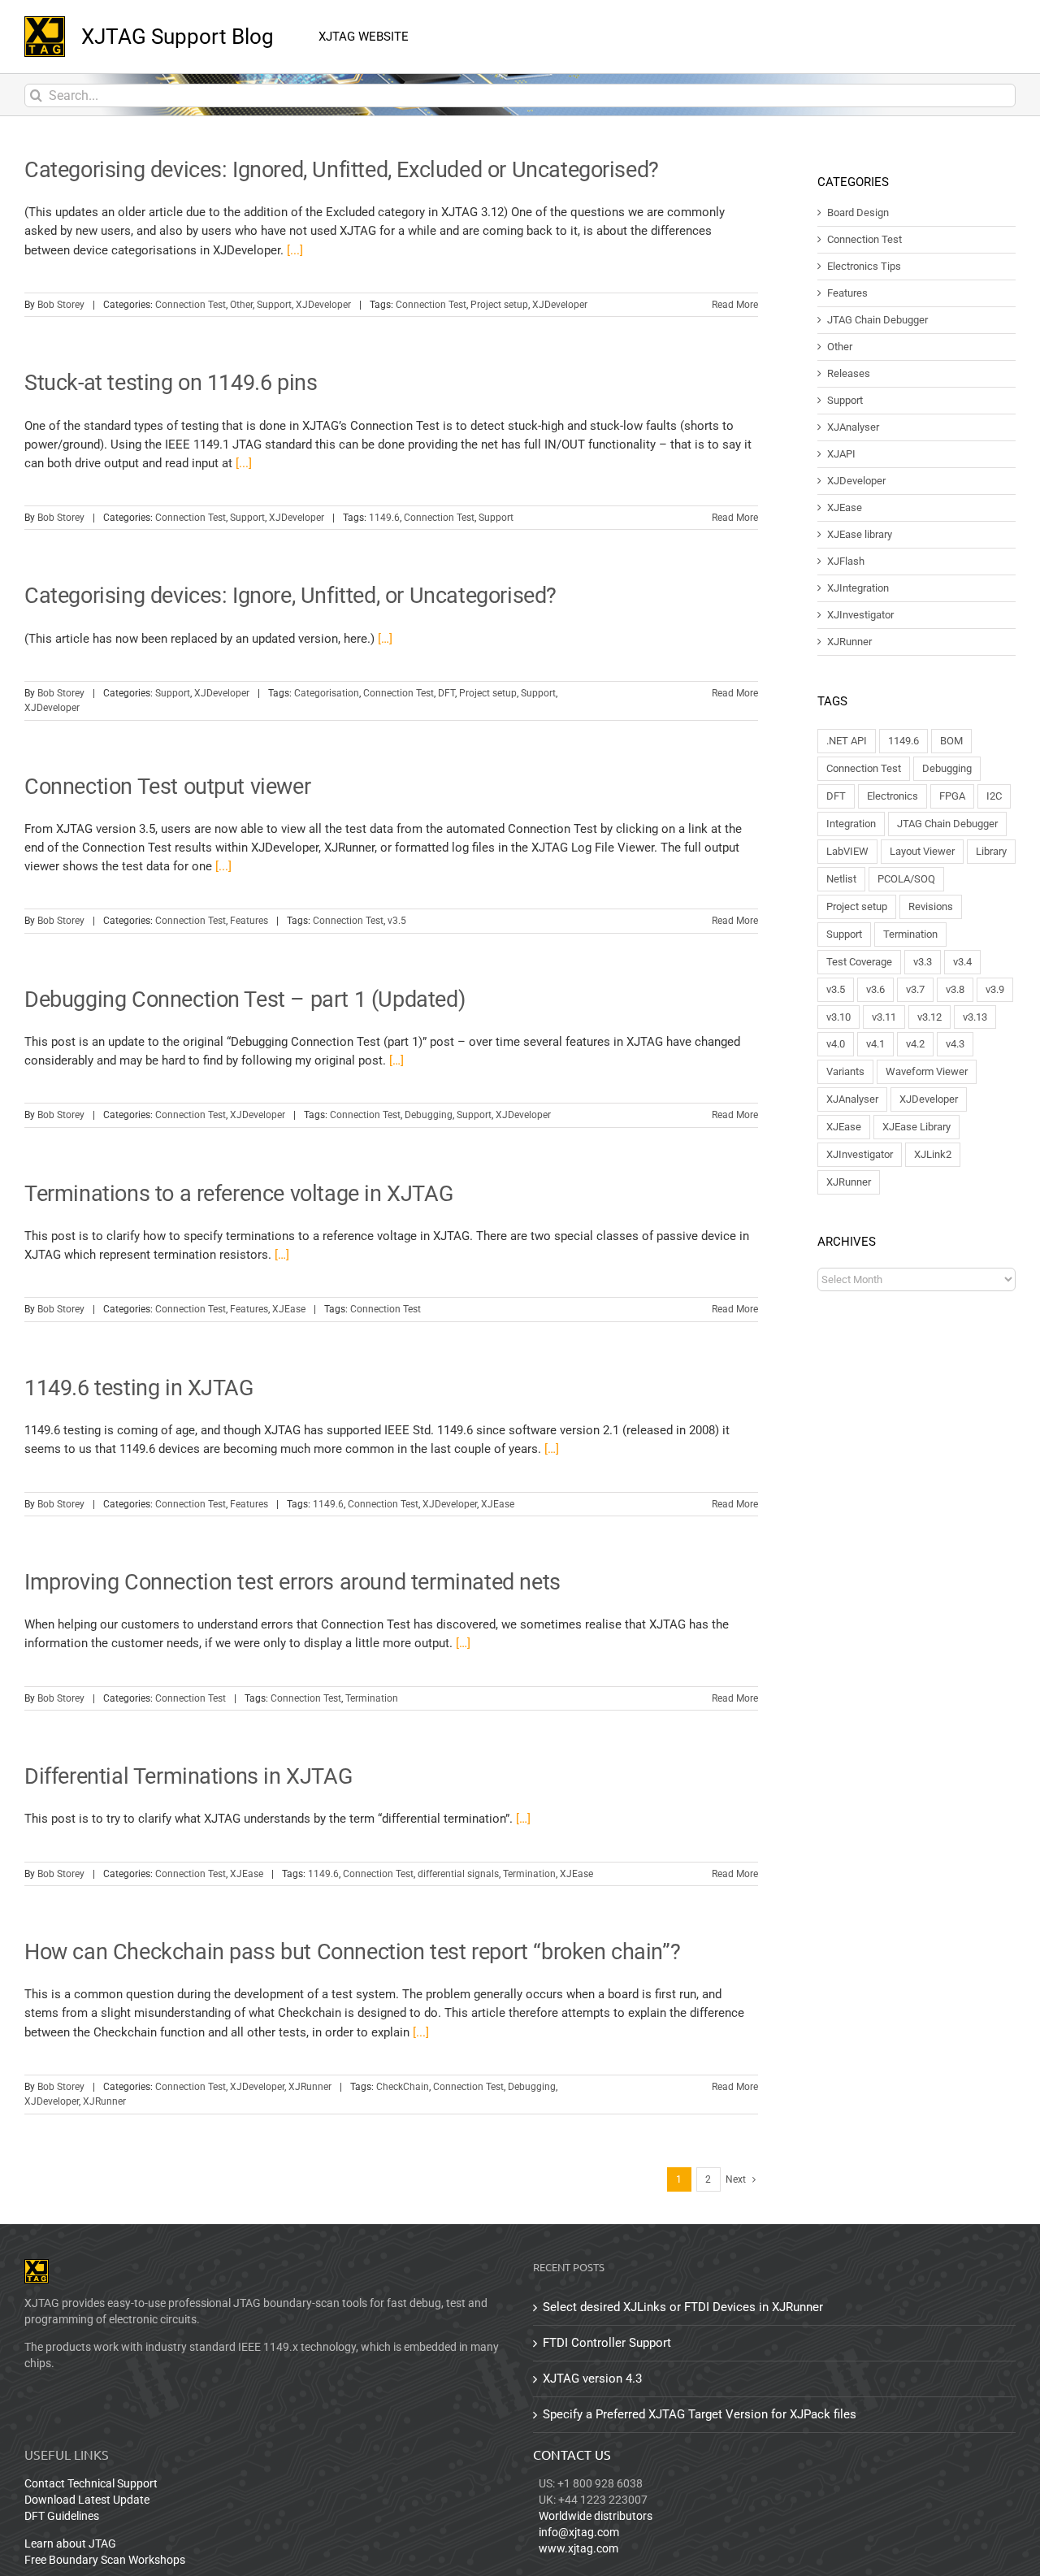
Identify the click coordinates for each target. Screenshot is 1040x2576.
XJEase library (860, 535)
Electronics (893, 796)
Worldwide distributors (596, 2516)
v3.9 (995, 989)
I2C (994, 796)
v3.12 (929, 1017)
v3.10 (838, 1017)
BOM (951, 741)
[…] (385, 639)
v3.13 (975, 1017)
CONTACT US (572, 2454)
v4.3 (955, 1044)
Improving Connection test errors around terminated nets (292, 1582)
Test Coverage (859, 962)
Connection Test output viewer (167, 787)
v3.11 (884, 1017)
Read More (735, 305)
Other (241, 305)
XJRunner (310, 2087)
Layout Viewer (922, 851)
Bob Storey (61, 305)
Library (991, 851)
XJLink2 (933, 1154)
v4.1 (875, 1044)
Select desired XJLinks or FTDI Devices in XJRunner (683, 2307)
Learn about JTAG (70, 2543)
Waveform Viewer (927, 1071)
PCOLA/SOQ (906, 879)
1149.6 (384, 518)
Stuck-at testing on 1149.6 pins (171, 383)
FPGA (952, 796)
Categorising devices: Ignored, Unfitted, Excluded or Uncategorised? (342, 170)
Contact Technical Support (91, 2483)
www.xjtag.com (578, 2548)
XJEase (289, 1309)
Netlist (841, 879)
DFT (446, 693)
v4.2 (915, 1044)
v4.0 (836, 1044)
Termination (372, 1698)
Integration (851, 824)
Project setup (499, 305)
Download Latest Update (87, 2500)
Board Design (858, 213)
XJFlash (846, 562)
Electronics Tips (864, 267)
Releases (849, 374)
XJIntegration (858, 588)
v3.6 (875, 989)
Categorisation (327, 693)
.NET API (847, 741)
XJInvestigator (860, 615)
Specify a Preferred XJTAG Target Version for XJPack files (700, 2414)
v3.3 (923, 962)
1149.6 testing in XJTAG (139, 1388)
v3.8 (955, 989)
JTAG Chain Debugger (877, 320)
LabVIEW (847, 851)
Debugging (429, 1115)
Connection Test (191, 305)
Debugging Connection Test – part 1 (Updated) (245, 1000)
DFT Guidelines (62, 2516)
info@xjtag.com (579, 2532)
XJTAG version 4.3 (592, 2379)
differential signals (458, 1874)
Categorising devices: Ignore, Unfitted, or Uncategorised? (290, 596)
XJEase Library (916, 1127)
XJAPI (841, 454)
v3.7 (915, 989)
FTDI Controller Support (607, 2343)
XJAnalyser (853, 427)
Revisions (931, 906)
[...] (295, 250)
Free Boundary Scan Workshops (105, 2560)
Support (274, 305)
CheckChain (403, 2087)
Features (249, 921)
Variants (845, 1071)
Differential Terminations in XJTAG (188, 1776)
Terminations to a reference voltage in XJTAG (238, 1194)
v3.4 (962, 962)
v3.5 (397, 921)
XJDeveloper (323, 305)
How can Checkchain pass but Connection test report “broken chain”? (352, 1952)
